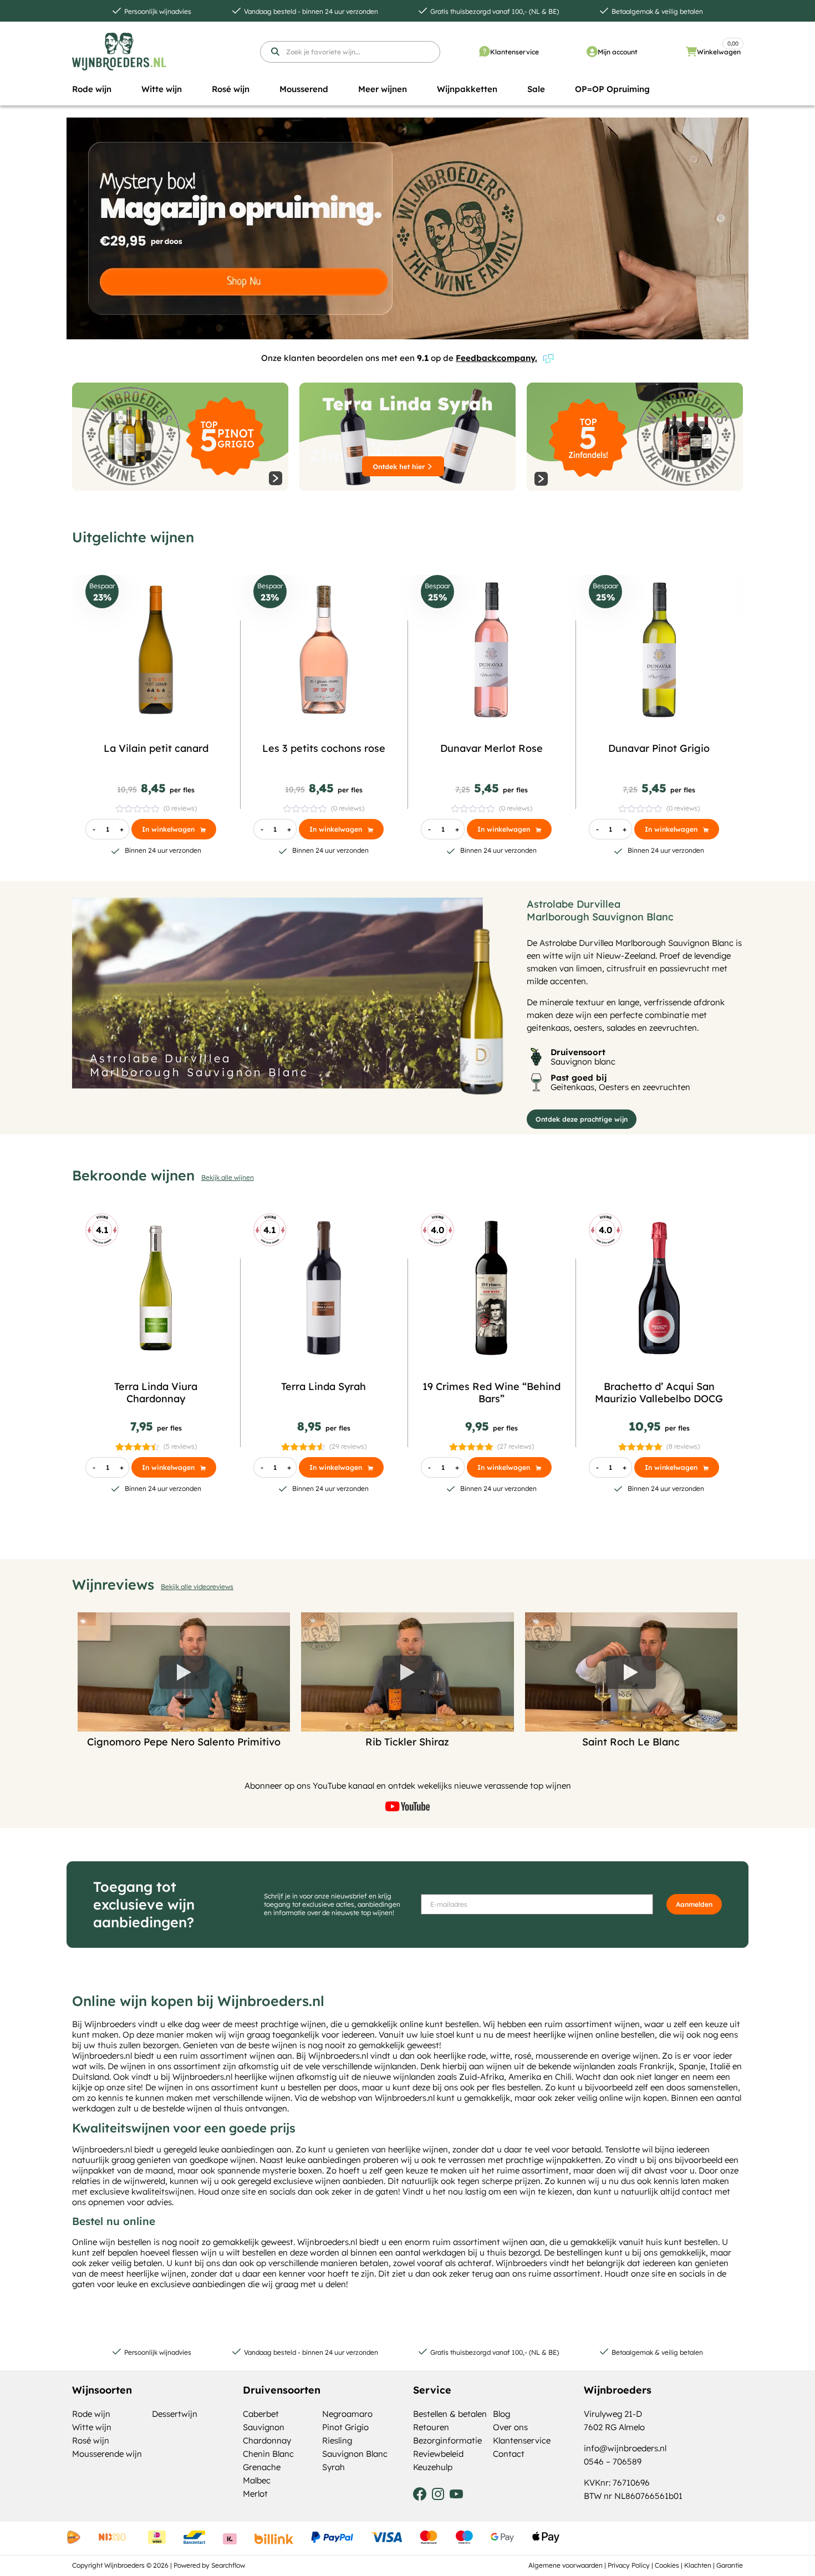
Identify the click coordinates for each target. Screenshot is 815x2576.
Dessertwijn (175, 2414)
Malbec (257, 2480)
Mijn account (618, 52)
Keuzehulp (433, 2467)
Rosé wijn (91, 2440)
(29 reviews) (348, 1446)
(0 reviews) (180, 808)
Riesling (337, 2440)
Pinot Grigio (345, 2427)
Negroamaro (347, 2414)
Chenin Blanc (268, 2454)
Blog (501, 2414)
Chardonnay (267, 2440)
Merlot (255, 2494)
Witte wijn (92, 2427)
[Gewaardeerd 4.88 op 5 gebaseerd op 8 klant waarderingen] (641, 1446)
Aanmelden (694, 1904)
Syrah (333, 2467)
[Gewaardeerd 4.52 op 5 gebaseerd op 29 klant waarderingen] (304, 1446)
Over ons (510, 2427)
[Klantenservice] (485, 52)
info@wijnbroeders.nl (625, 2448)
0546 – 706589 (613, 2462)
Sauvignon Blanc (355, 2454)
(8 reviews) (683, 1446)
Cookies (667, 2565)
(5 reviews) (180, 1446)
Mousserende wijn (107, 2454)
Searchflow (228, 2565)
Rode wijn (91, 2414)
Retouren (431, 2427)
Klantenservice (515, 52)
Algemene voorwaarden (566, 2565)
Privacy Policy (629, 2565)
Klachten (698, 2565)
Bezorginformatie (447, 2440)
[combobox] (350, 52)
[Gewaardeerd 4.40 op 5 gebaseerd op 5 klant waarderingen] (138, 1446)
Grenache (262, 2467)
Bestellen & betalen (450, 2414)
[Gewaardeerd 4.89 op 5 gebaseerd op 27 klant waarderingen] (472, 1446)
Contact (509, 2454)
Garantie (730, 2565)
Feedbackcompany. (496, 358)
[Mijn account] (592, 52)
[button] (92, 89)
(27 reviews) (516, 1446)
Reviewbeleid (438, 2454)
